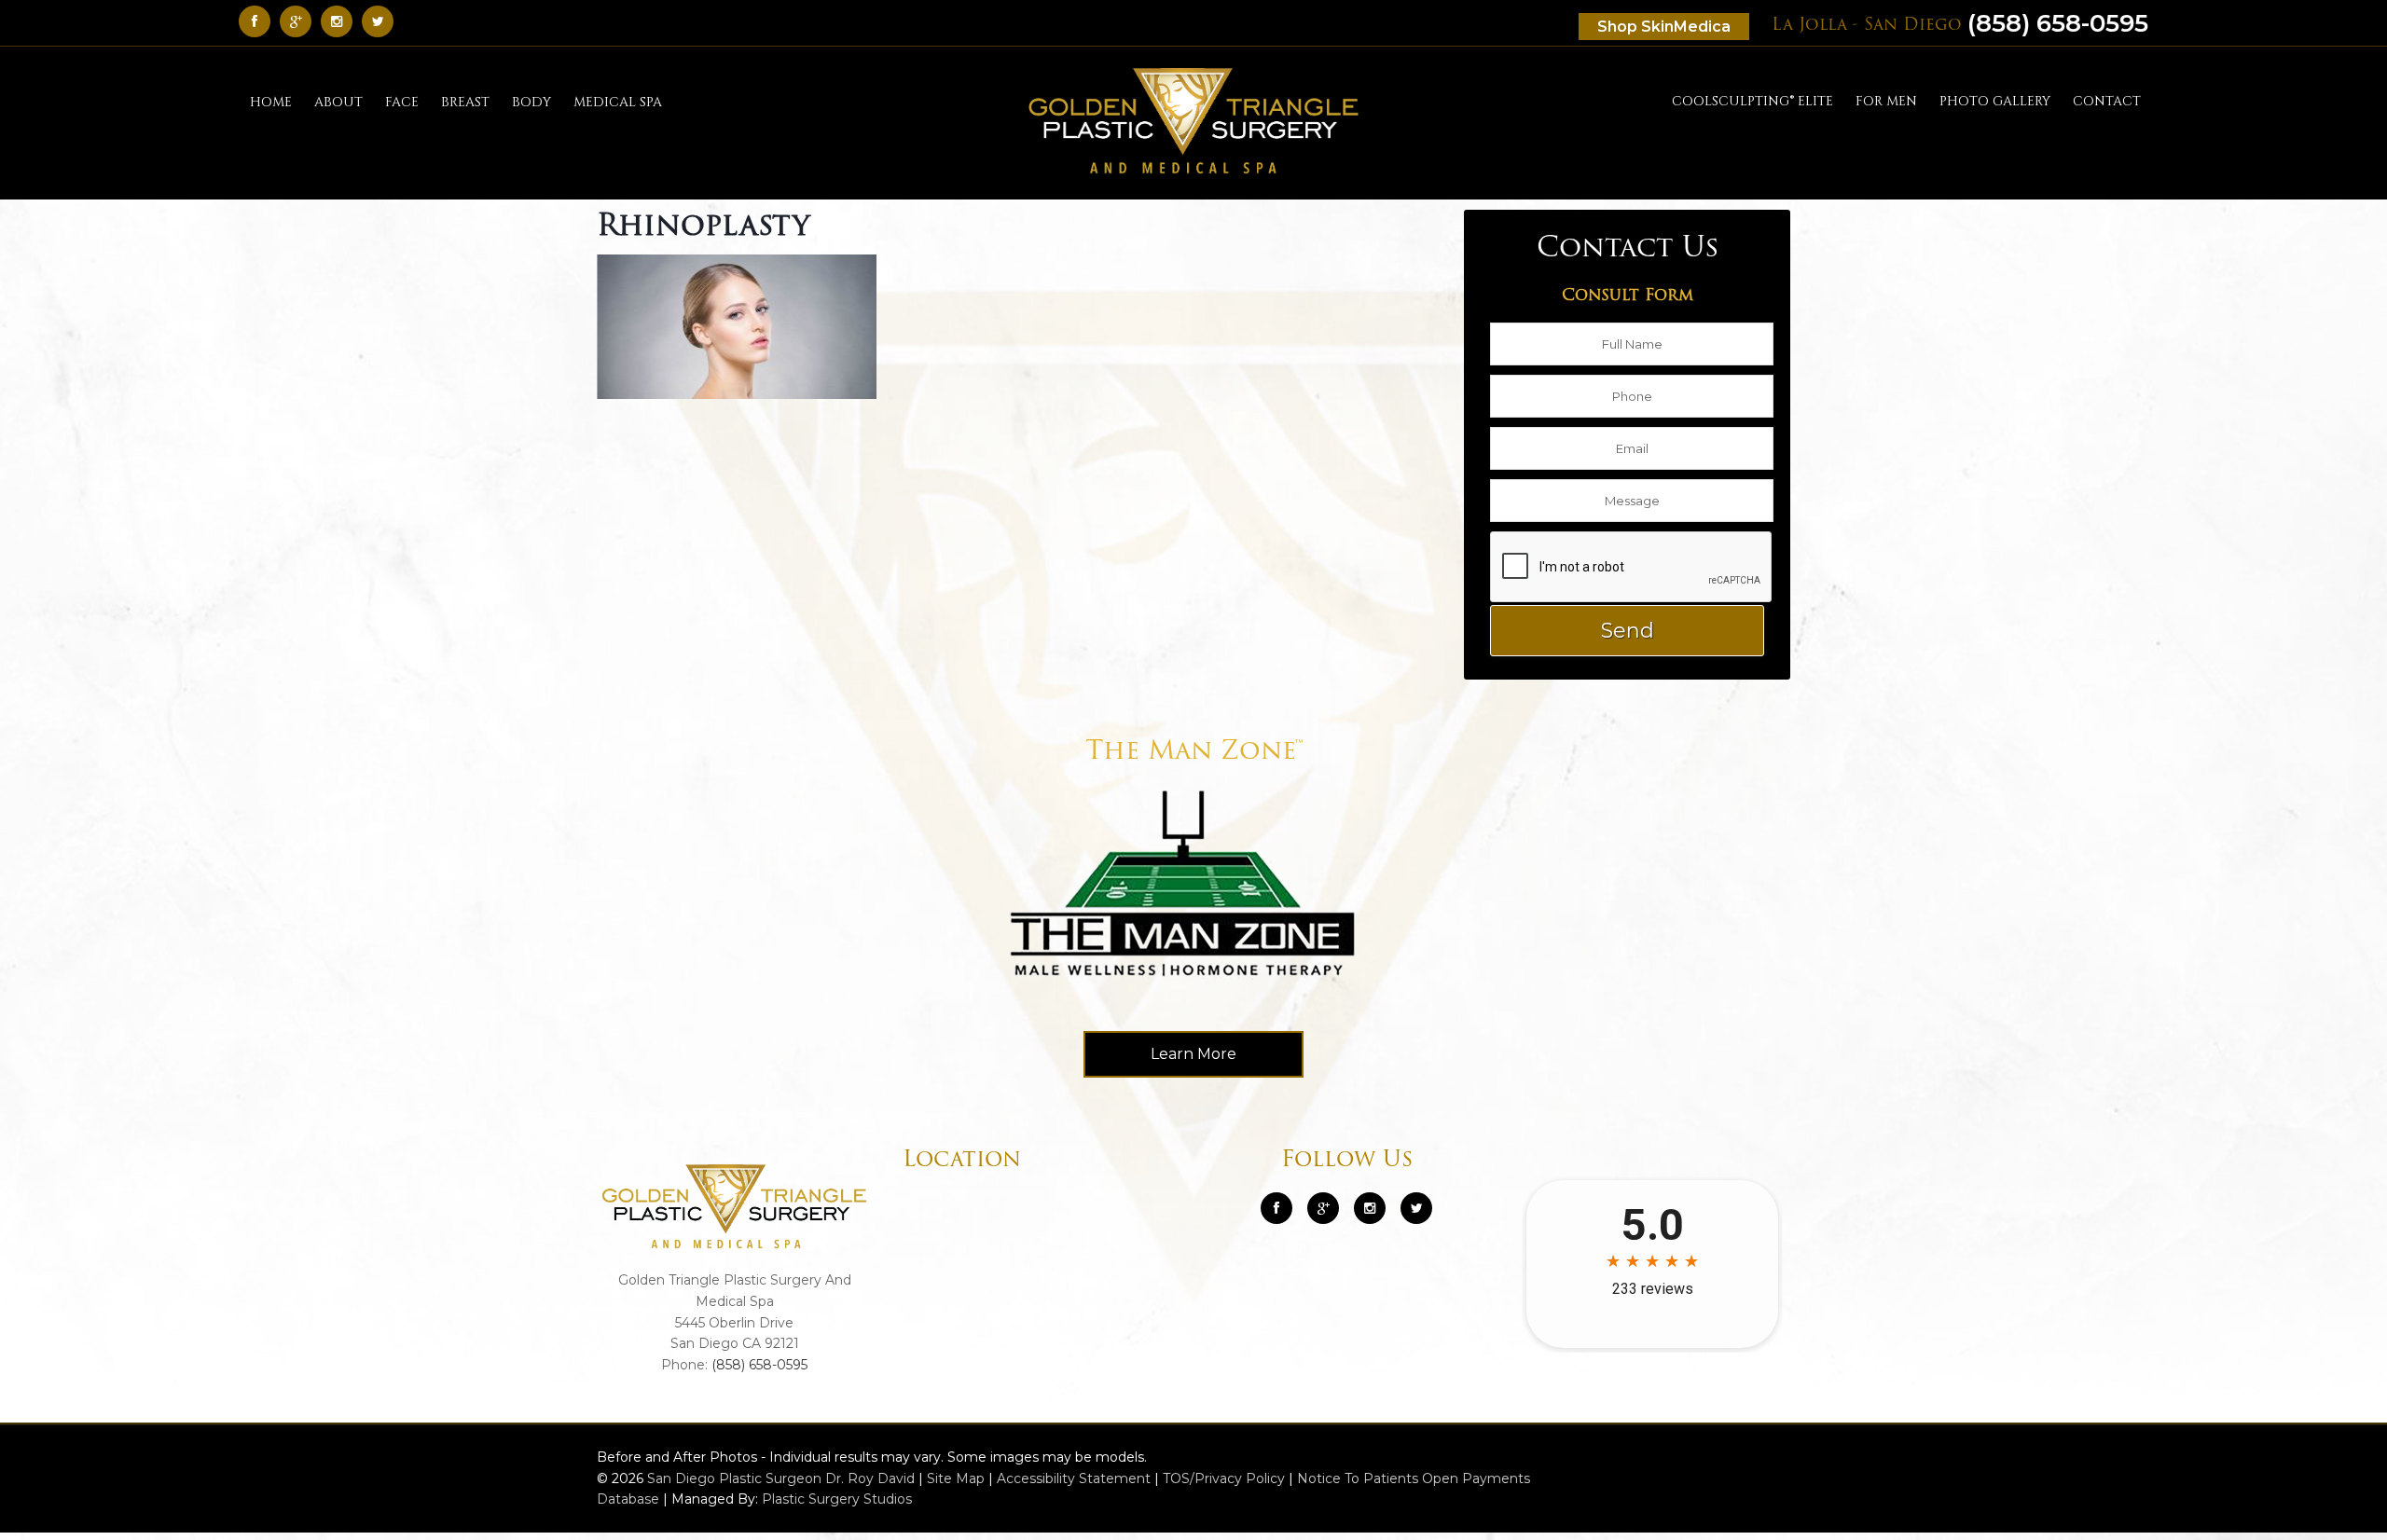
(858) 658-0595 (1960, 23)
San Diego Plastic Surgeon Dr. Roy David (781, 1478)
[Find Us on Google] (300, 21)
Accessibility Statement (1074, 1478)
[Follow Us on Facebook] (259, 21)
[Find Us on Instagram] (341, 21)
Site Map (956, 1478)
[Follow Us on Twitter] (382, 21)
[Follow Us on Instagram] (1370, 1208)
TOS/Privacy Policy (1224, 1478)
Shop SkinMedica (1664, 27)
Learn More (1193, 1054)
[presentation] (1632, 568)
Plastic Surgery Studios (837, 1499)
